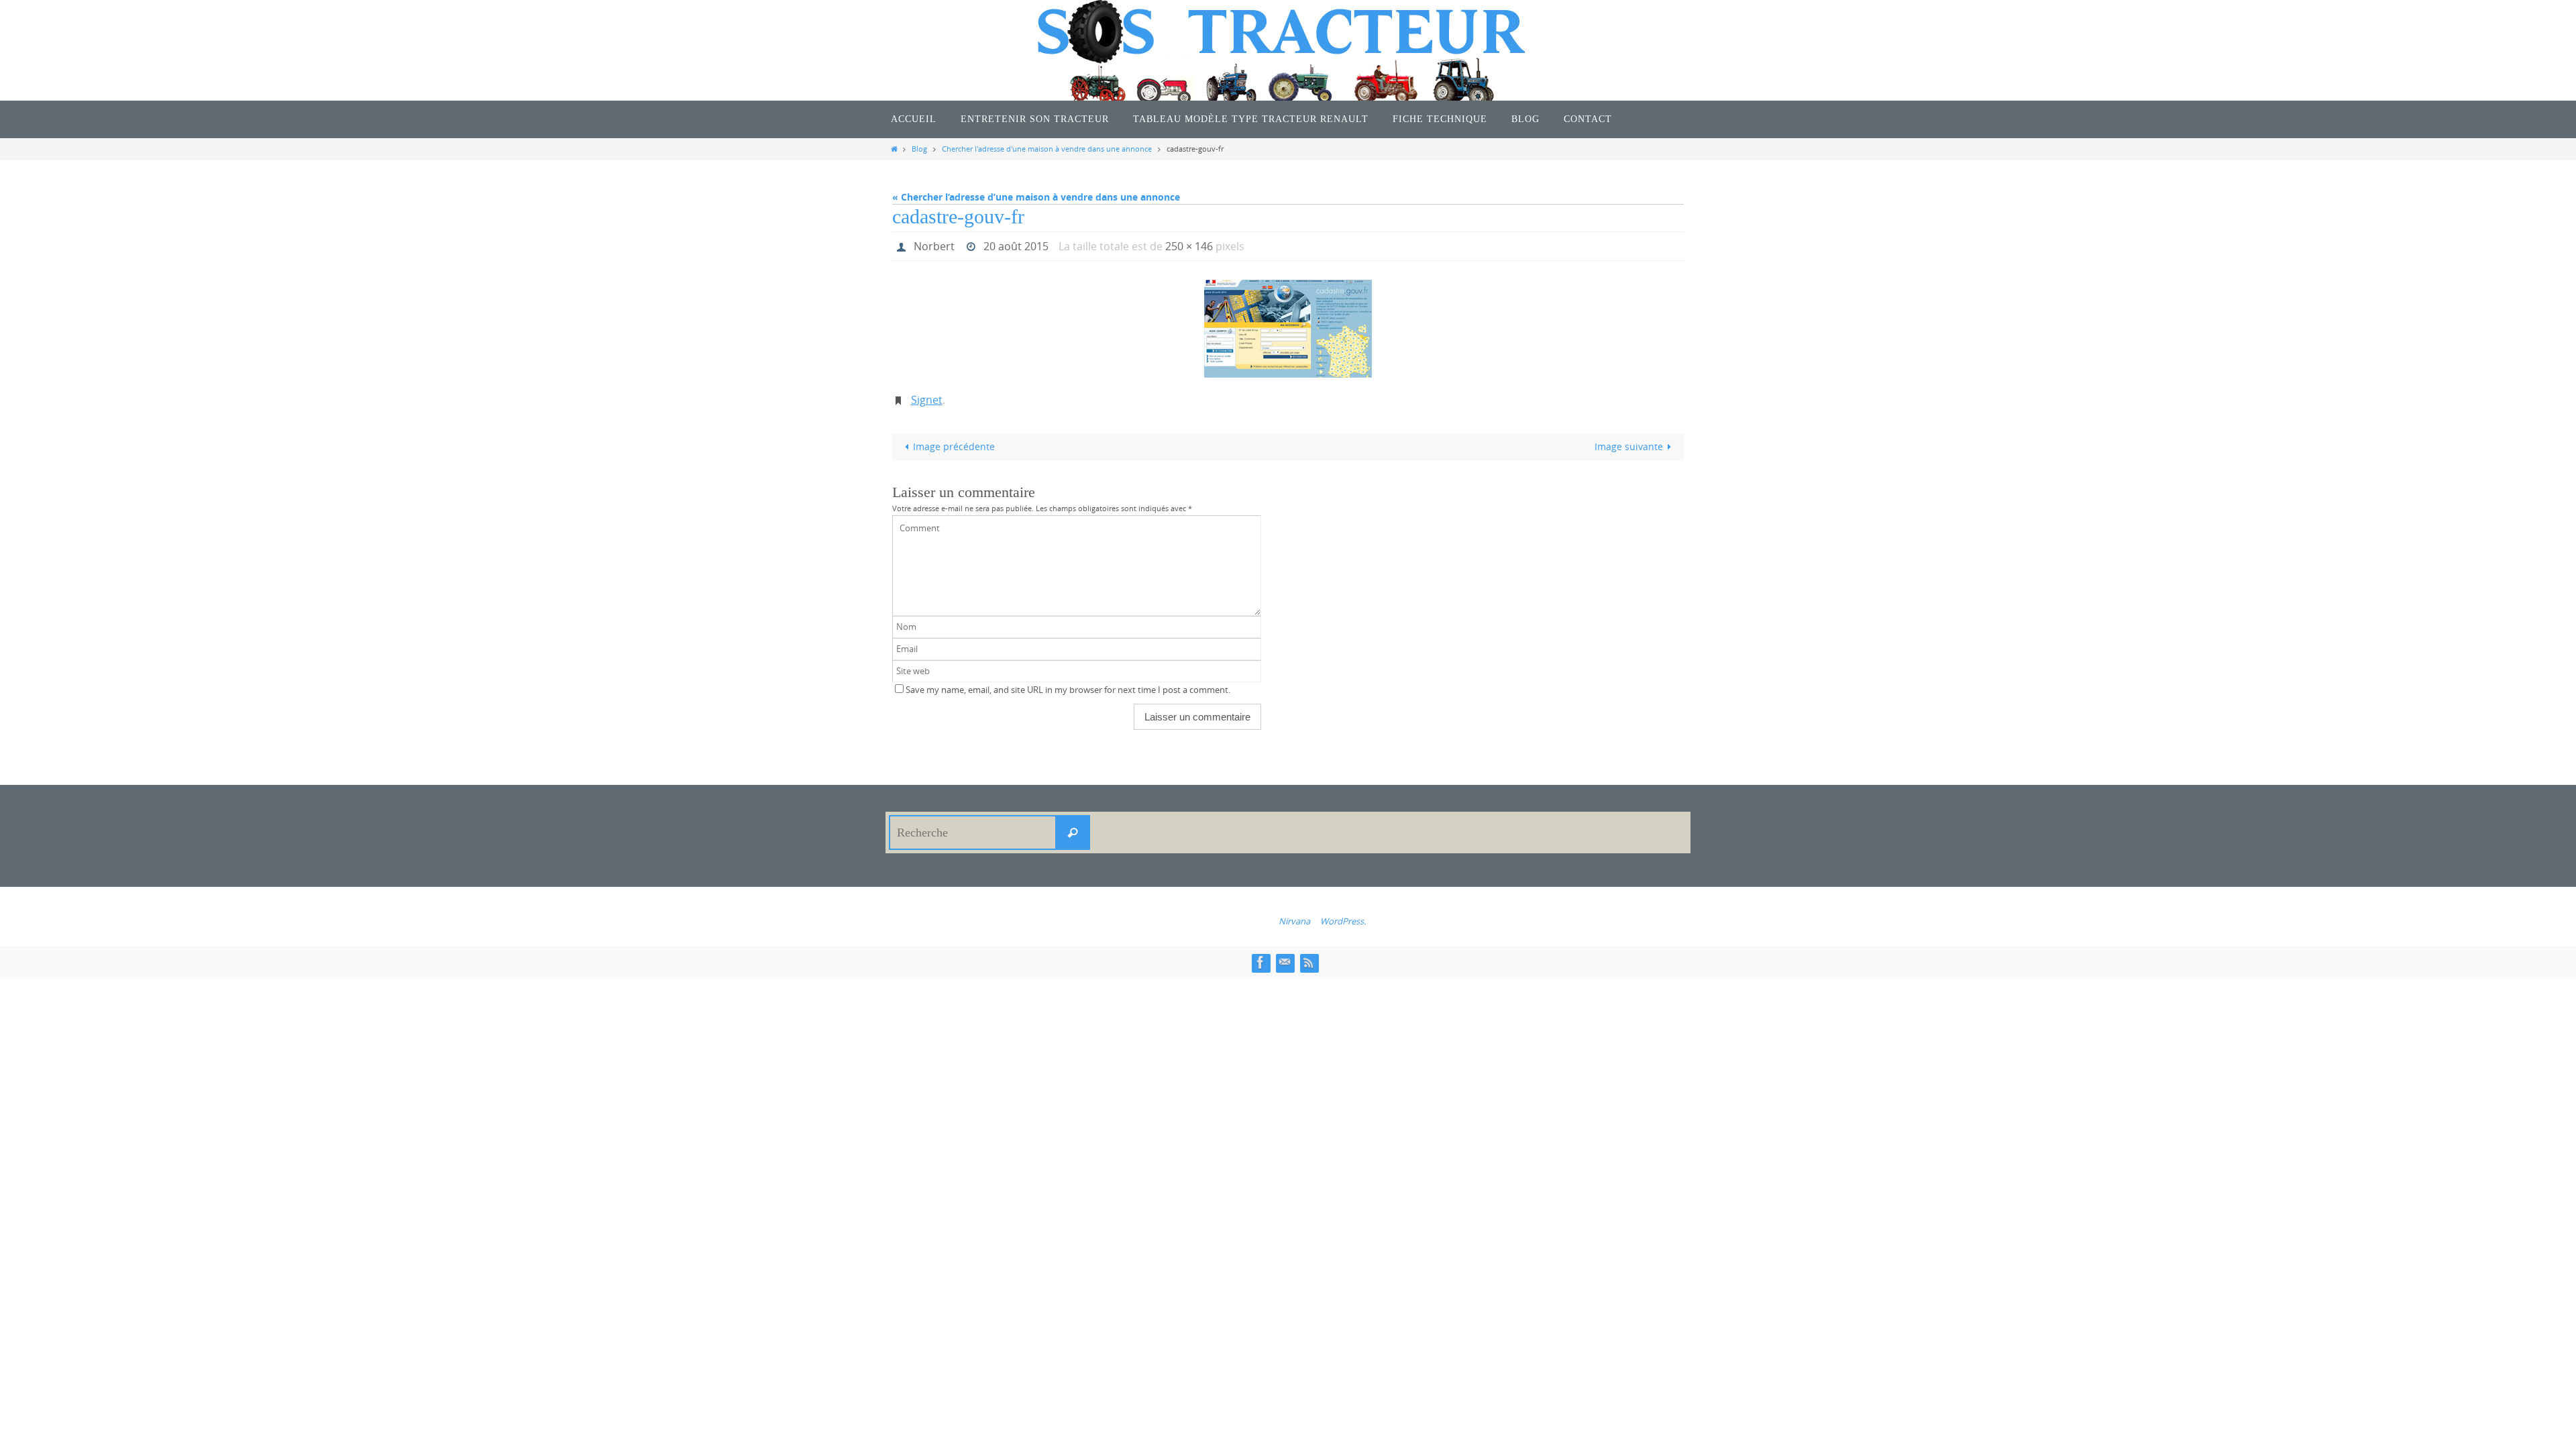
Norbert (934, 246)
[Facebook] (1260, 962)
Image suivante (1629, 446)
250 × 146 (1189, 246)
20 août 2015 (1016, 246)
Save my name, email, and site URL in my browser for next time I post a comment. (1068, 690)
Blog (919, 149)
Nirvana (1294, 921)
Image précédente (954, 446)
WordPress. (1343, 921)
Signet (927, 400)
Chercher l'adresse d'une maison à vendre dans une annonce (1047, 149)
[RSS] (1309, 962)
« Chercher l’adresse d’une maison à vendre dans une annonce (1036, 197)
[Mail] (1285, 962)
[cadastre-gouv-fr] (1288, 329)
